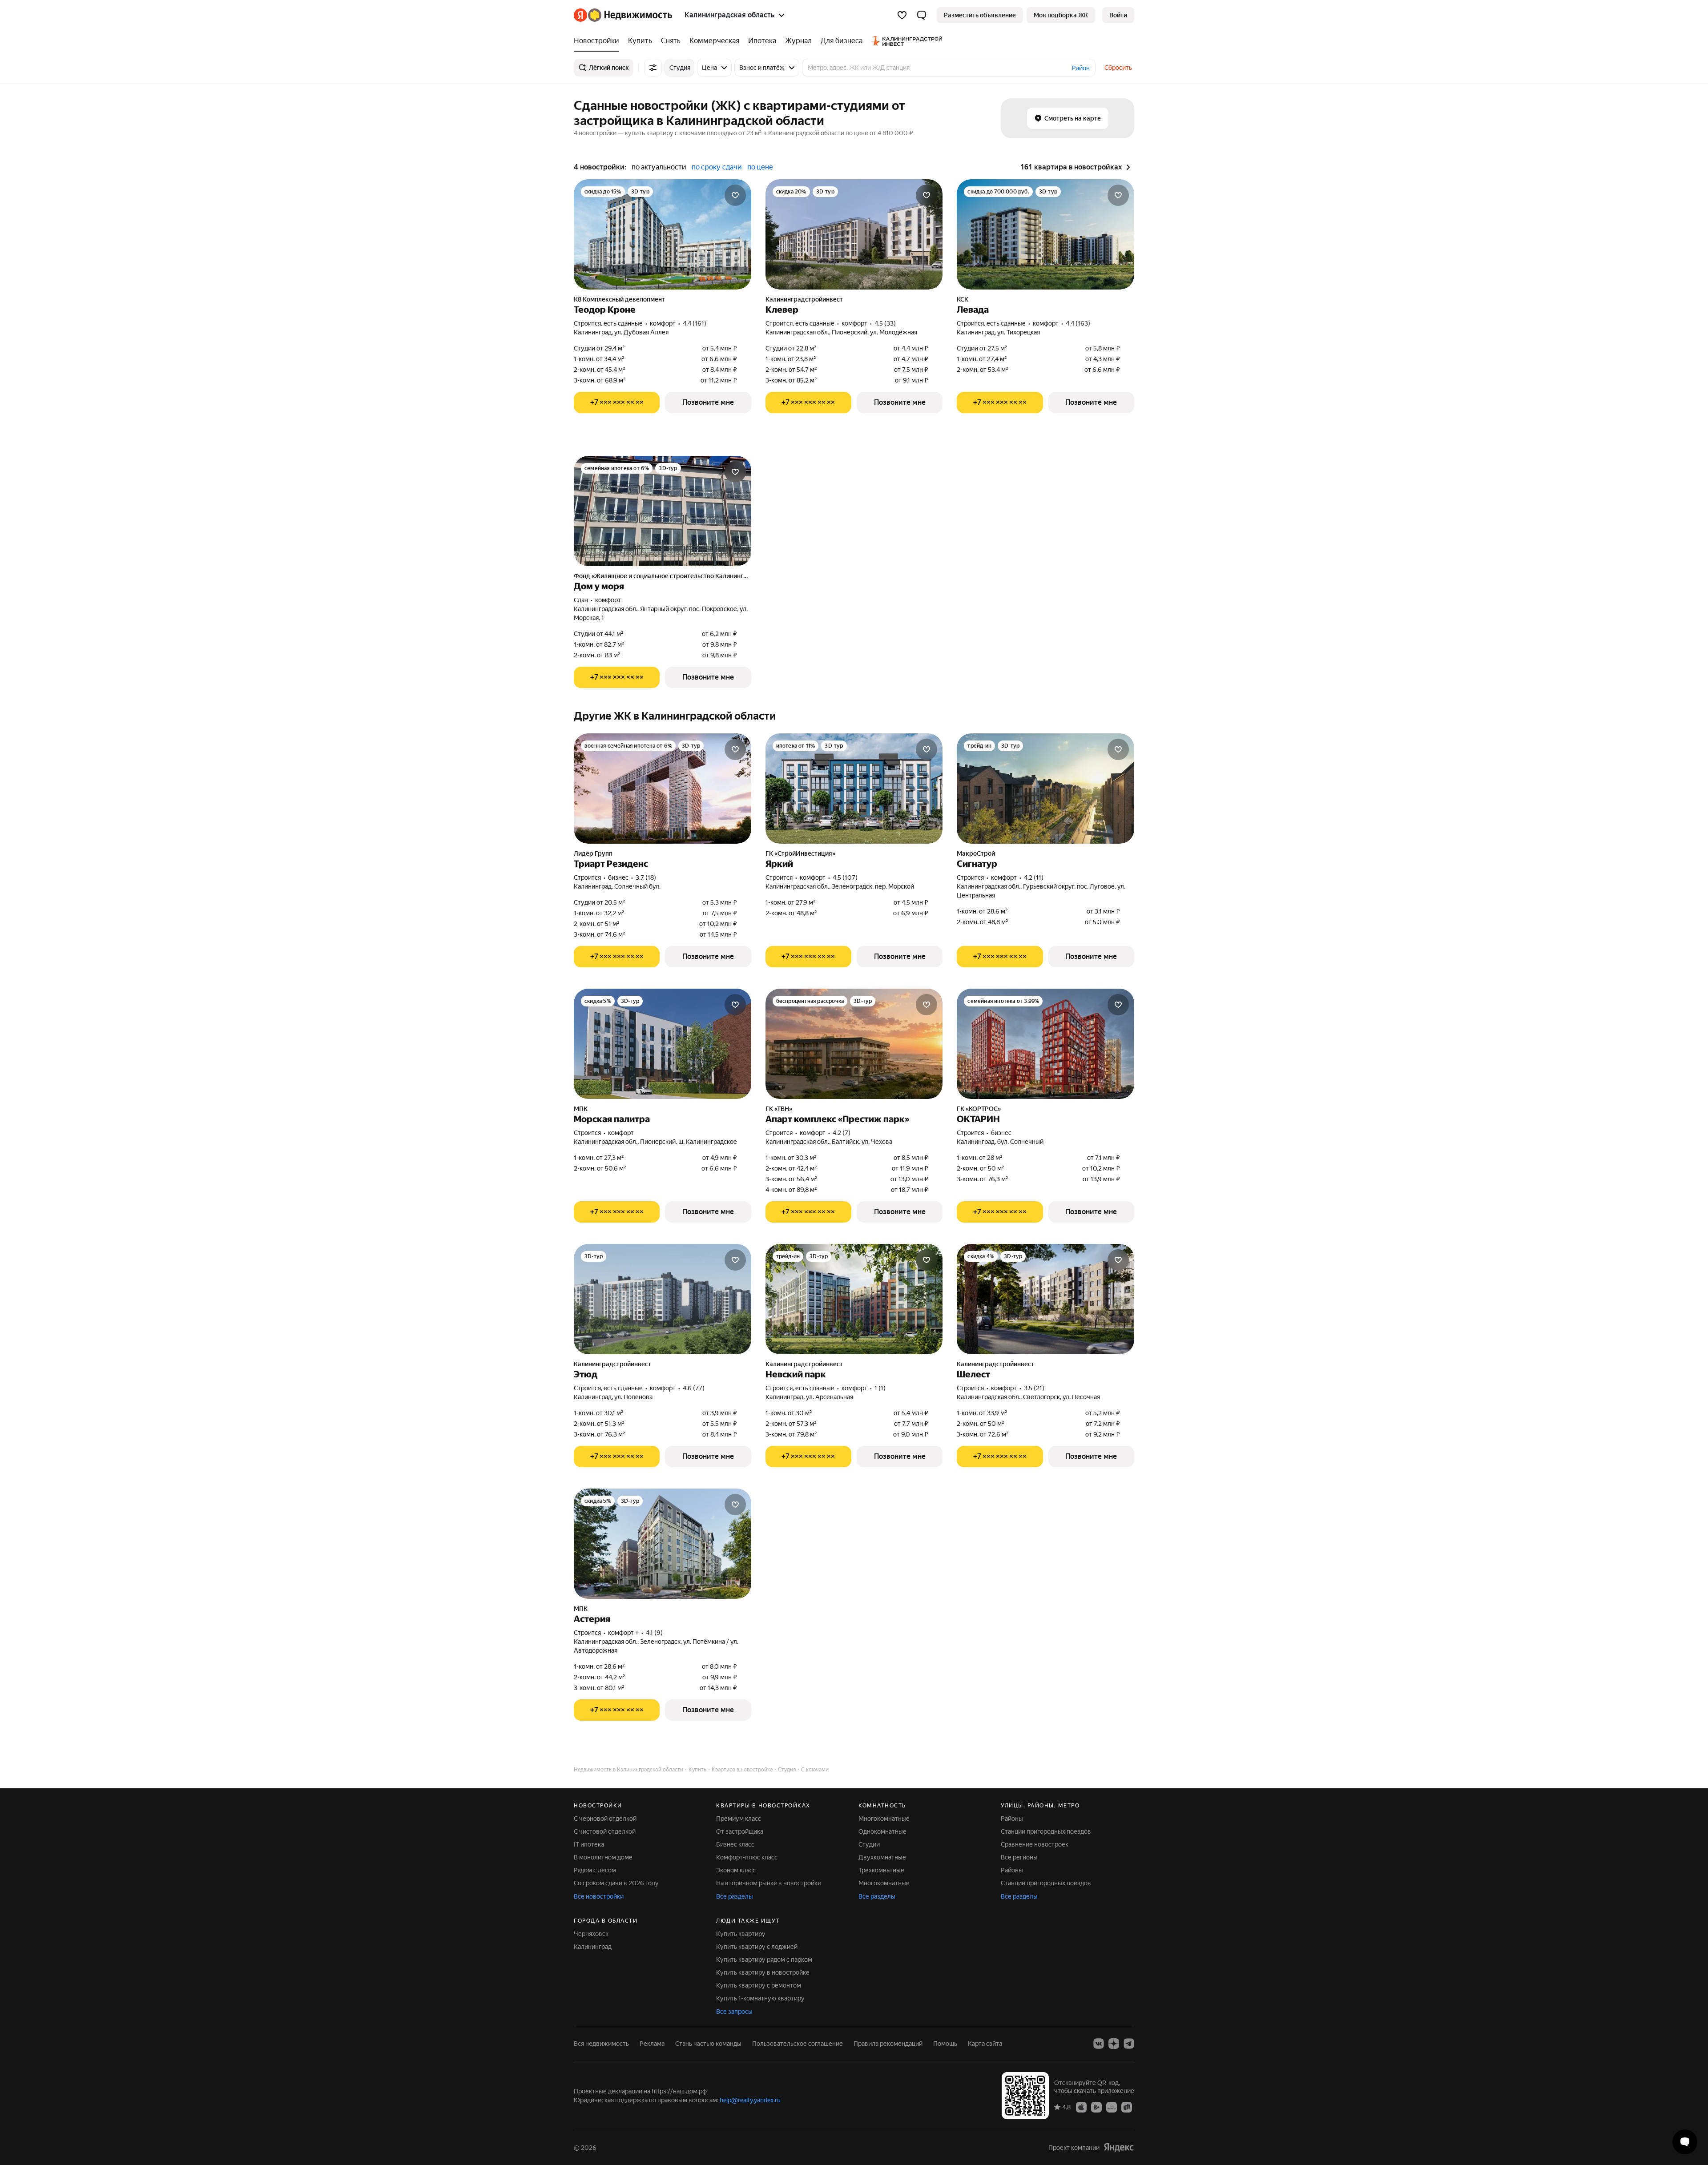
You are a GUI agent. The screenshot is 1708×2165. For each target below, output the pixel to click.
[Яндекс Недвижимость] (623, 15)
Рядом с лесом (595, 1870)
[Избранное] (902, 15)
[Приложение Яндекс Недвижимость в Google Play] (1096, 2107)
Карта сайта (985, 2044)
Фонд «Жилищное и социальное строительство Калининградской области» (663, 576)
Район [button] (1081, 68)
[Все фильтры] (653, 68)
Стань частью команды (708, 2044)
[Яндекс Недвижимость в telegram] (1129, 2044)
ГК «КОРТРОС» (979, 1109)
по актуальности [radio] (659, 167)
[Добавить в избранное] (735, 195)
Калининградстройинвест (804, 299)
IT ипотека (589, 1844)
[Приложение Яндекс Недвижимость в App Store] (1081, 2107)
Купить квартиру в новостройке (763, 1972)
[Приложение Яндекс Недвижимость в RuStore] (1127, 2107)
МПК (581, 1109)
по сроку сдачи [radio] (717, 167)
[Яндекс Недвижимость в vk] (1099, 2044)
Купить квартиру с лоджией (757, 1947)
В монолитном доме (603, 1857)
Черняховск (591, 1934)
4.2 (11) (1034, 877)
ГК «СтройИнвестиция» (800, 853)
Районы (1012, 1819)
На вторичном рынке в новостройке (769, 1883)
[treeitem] (599, 41)
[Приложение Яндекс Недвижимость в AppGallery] (1112, 2107)
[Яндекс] (1119, 2147)
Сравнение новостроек (1035, 1844)
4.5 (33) (885, 323)
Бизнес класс (735, 1844)
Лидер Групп (593, 853)
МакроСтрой (976, 853)
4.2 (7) (842, 1133)
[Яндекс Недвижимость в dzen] (1114, 2044)
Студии (869, 1844)
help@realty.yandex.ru (750, 2100)
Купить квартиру (741, 1934)
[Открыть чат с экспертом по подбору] (1685, 2142)
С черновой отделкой (605, 1819)
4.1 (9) (654, 1633)
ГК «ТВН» (779, 1109)
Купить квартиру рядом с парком (764, 1960)
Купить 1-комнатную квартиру (760, 1998)
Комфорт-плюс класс (747, 1857)
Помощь (945, 2044)
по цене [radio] (760, 167)
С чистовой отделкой (605, 1831)
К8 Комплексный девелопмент (619, 299)
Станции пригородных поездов (1046, 1831)
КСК (963, 299)
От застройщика (740, 1831)
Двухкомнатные (882, 1857)
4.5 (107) (845, 877)
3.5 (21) (1034, 1388)
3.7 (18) (646, 877)
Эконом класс (736, 1870)
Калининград (593, 1947)
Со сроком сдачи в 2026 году (616, 1883)
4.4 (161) (695, 323)
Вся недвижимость (601, 2044)
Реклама (652, 2044)
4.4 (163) (1078, 323)
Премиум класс (739, 1819)
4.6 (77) (694, 1388)
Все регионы (1019, 1857)
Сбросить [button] (1118, 68)
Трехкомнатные (881, 1870)
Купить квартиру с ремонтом (759, 1985)
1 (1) (880, 1388)
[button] (922, 15)
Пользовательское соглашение (798, 2044)
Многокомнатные (884, 1819)
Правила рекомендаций (888, 2044)
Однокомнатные (882, 1831)
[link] (1118, 15)
